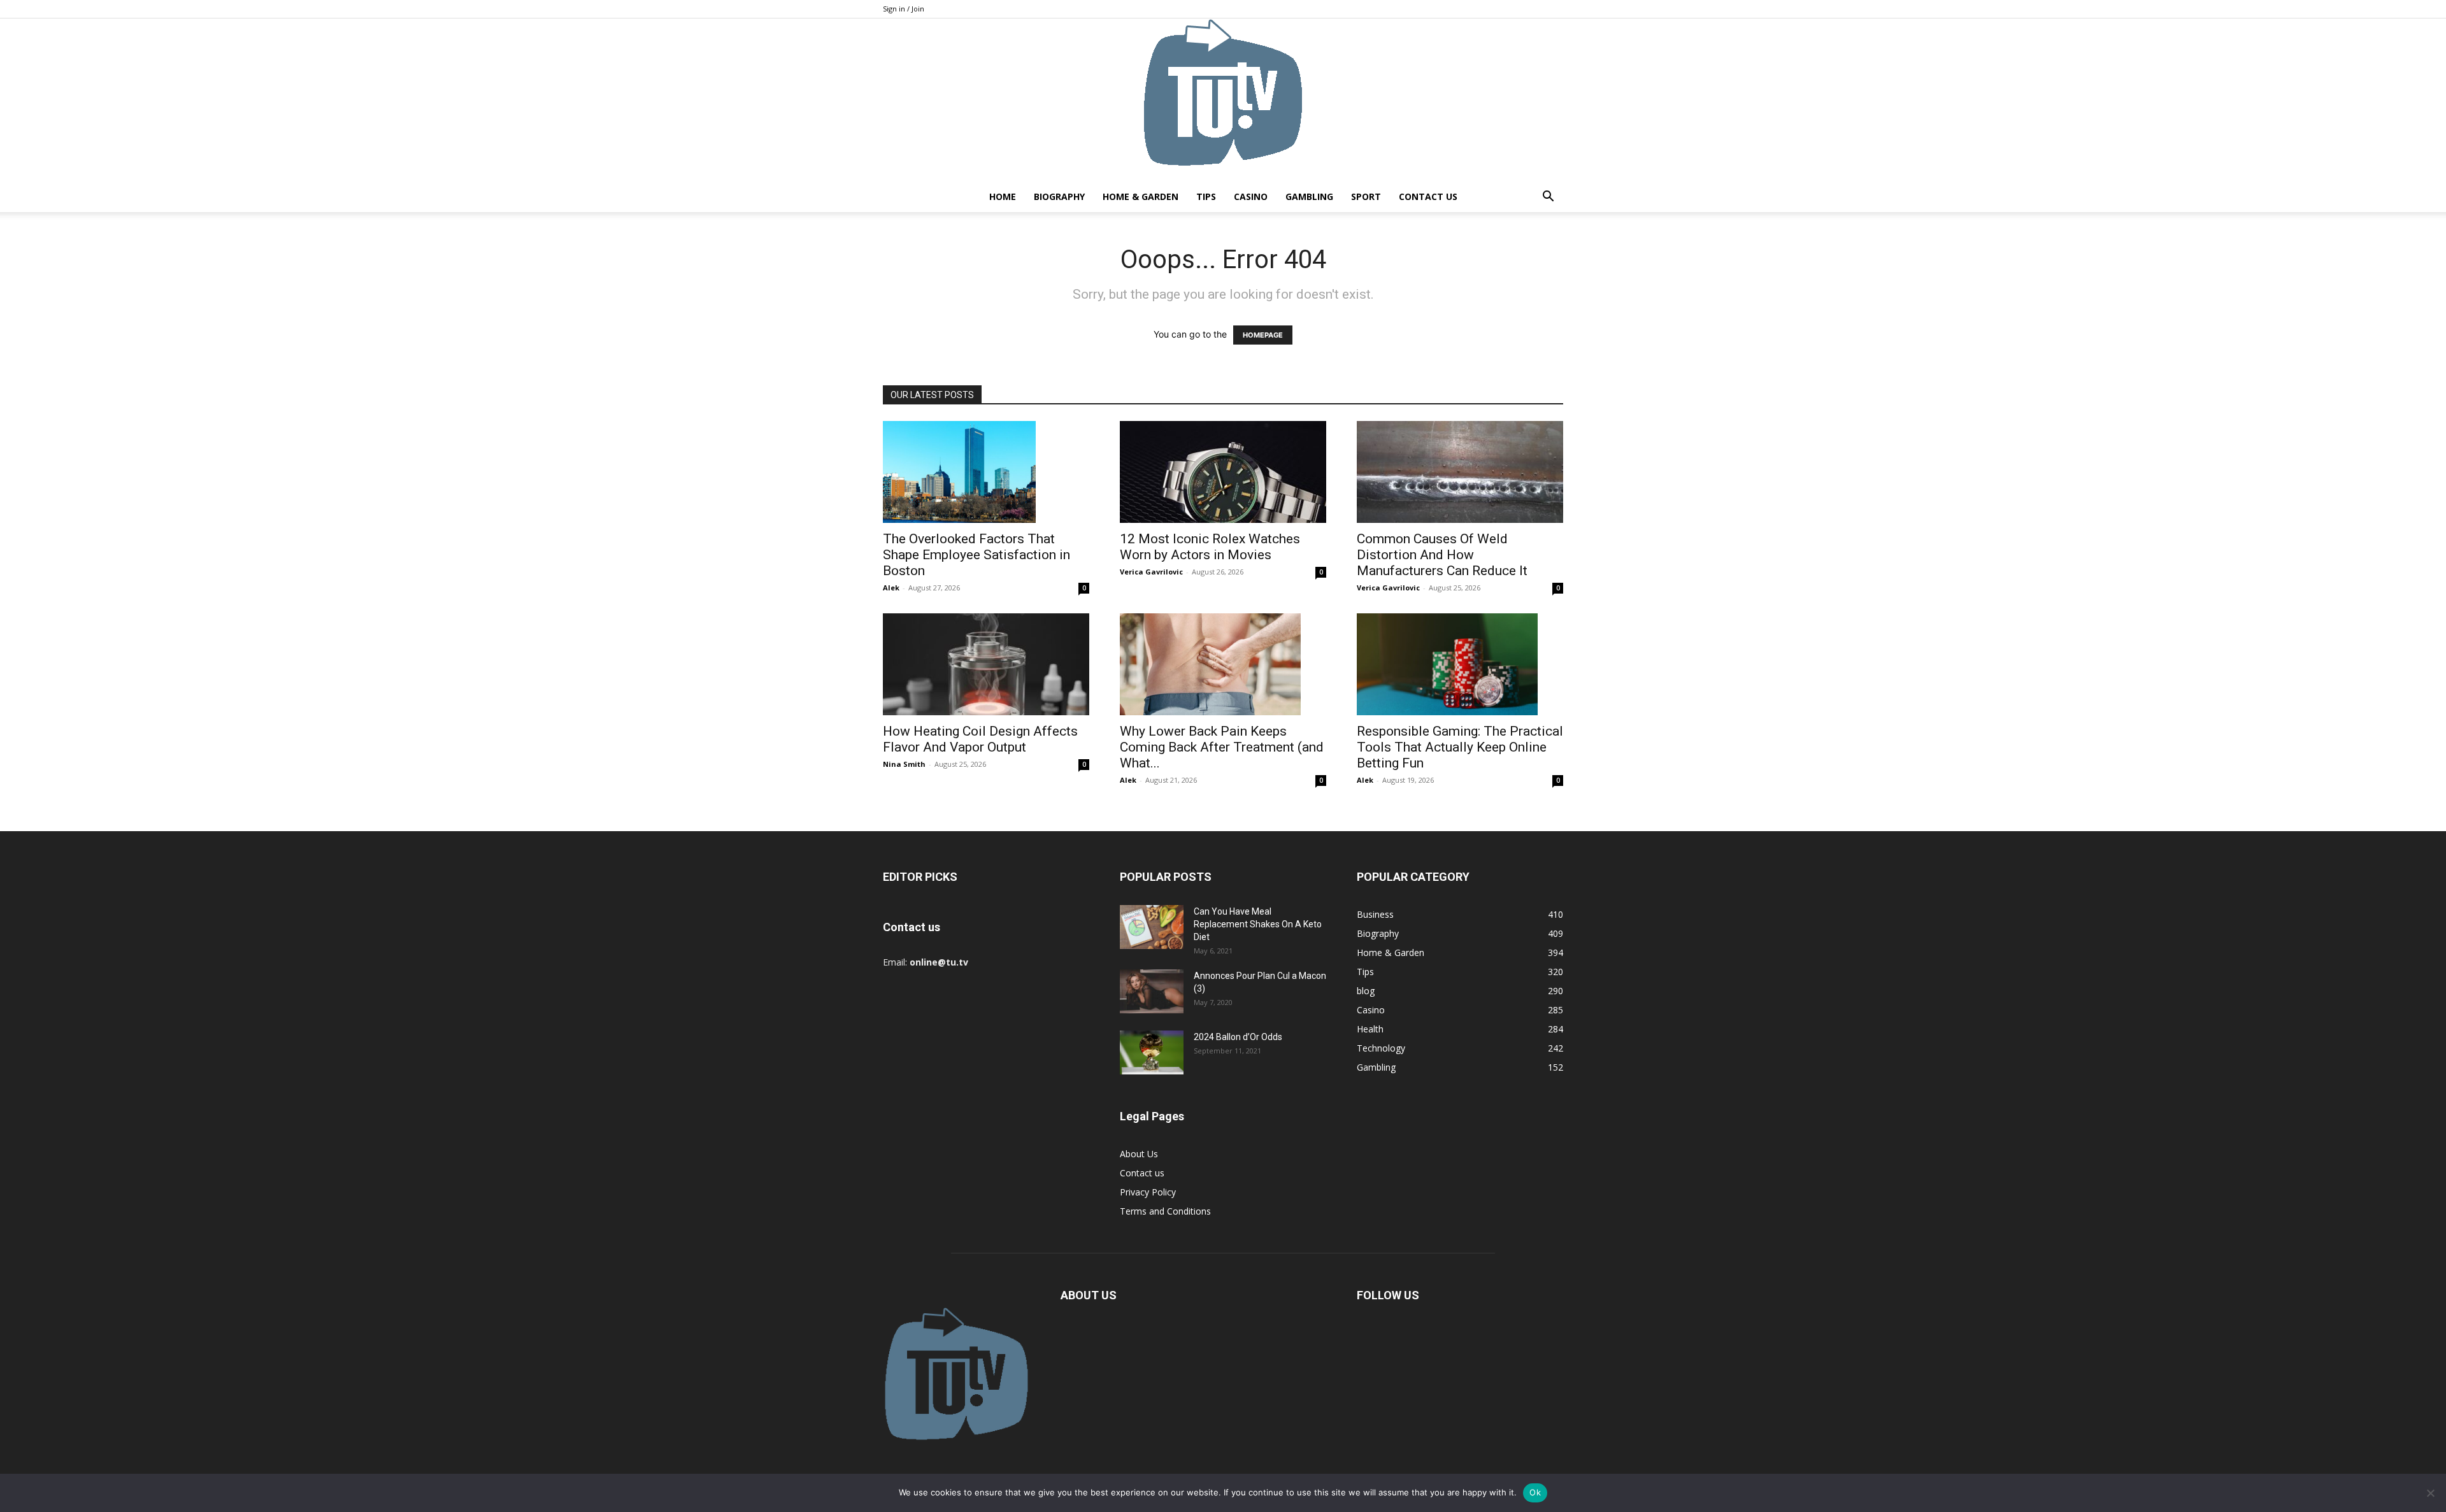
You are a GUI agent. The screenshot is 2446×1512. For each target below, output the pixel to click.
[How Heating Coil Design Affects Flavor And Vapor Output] (986, 664)
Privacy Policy (1148, 1192)
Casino (1251, 196)
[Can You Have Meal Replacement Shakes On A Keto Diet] (1152, 927)
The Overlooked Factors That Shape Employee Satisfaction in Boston (976, 555)
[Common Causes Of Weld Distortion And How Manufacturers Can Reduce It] (1460, 472)
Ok (1535, 1492)
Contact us (1428, 196)
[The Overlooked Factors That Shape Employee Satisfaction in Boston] (986, 472)
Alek (891, 588)
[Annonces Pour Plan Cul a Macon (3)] (1152, 991)
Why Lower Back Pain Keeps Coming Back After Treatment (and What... (1222, 747)
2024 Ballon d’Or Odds (1238, 1037)
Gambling (1309, 196)
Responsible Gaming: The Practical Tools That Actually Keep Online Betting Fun (1460, 747)
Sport (1366, 196)
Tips (1206, 196)
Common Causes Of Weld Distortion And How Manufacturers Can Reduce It (1442, 555)
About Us (1139, 1154)
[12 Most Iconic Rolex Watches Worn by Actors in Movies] (1223, 472)
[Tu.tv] (1223, 100)
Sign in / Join (904, 9)
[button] (1548, 198)
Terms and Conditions (1165, 1211)
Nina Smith (904, 764)
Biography (1059, 196)
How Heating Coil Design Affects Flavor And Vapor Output (980, 739)
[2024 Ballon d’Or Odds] (1152, 1052)
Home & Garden (1141, 196)
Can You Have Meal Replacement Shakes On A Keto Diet (1258, 924)
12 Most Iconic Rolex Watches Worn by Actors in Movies (1210, 547)
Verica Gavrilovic (1151, 572)
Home (1003, 196)
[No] (2430, 1493)
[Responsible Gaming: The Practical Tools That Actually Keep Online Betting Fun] (1460, 664)
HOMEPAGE (1263, 335)
